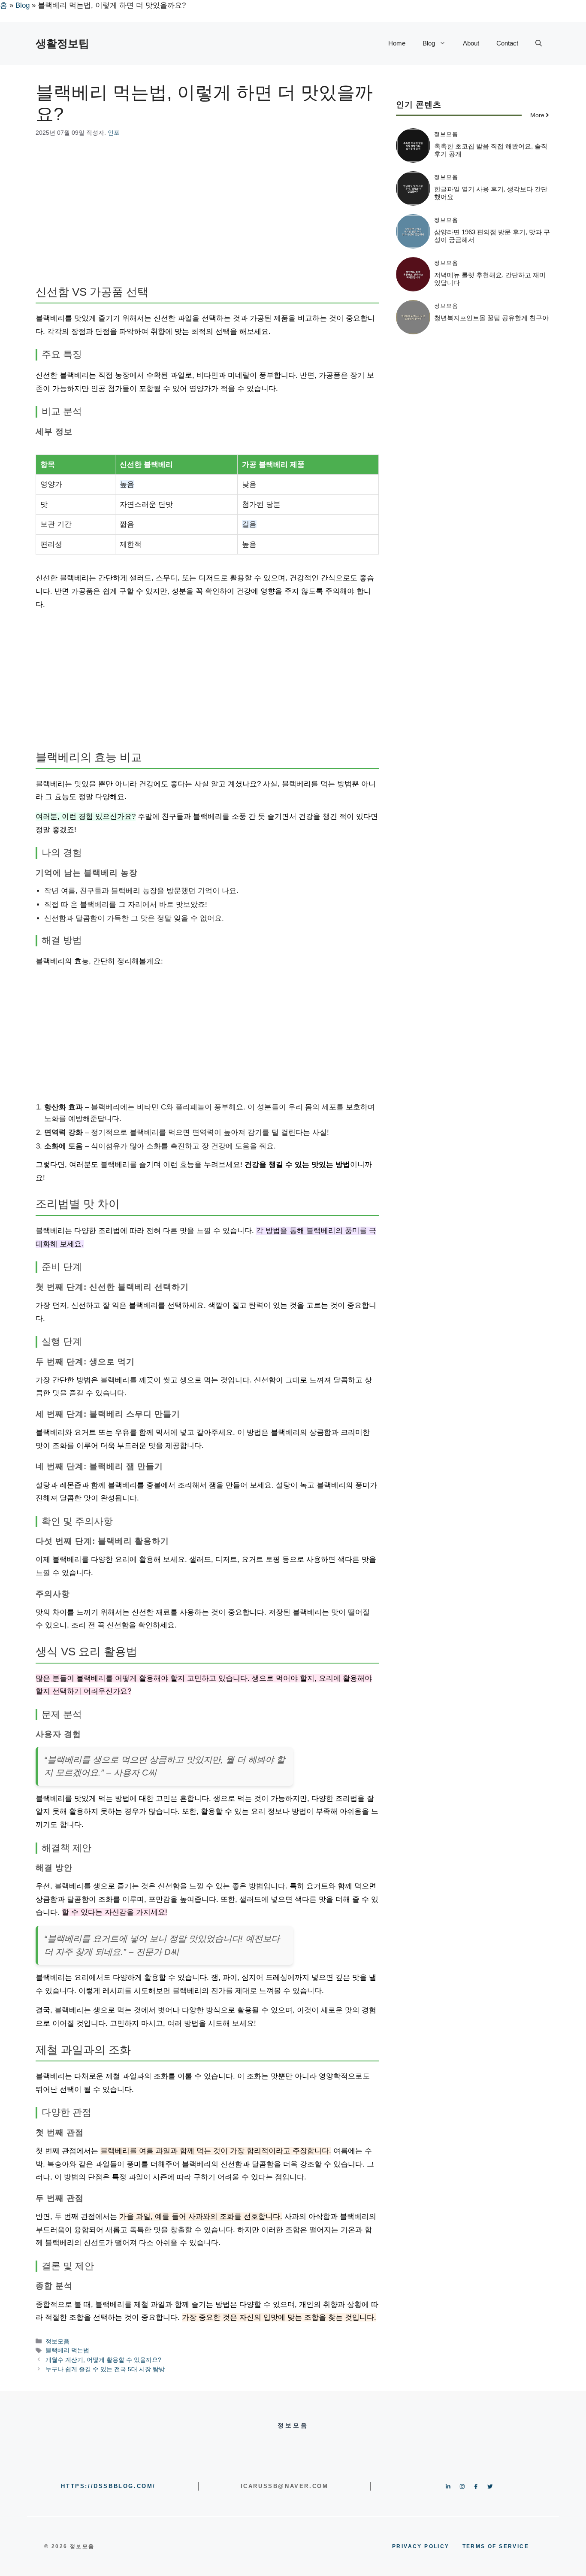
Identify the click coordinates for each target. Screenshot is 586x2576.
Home (397, 43)
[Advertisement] (207, 212)
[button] (539, 43)
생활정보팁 (62, 43)
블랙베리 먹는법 (67, 2350)
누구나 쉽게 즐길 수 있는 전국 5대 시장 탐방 (105, 2369)
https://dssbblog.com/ (108, 2486)
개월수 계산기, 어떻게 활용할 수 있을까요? (103, 2360)
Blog (23, 5)
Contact (507, 43)
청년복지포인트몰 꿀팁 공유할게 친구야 (491, 318)
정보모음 (57, 2341)
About (471, 43)
